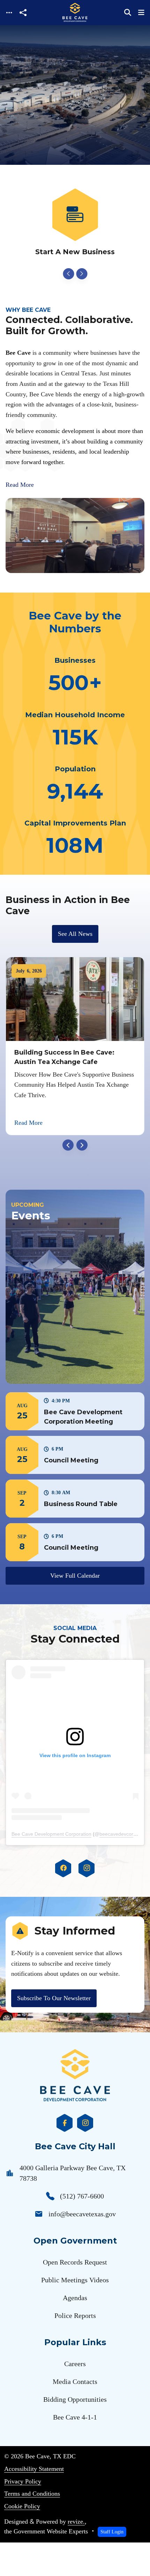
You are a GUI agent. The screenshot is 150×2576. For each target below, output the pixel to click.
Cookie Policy (22, 2506)
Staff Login (112, 2532)
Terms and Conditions (32, 2494)
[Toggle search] (128, 13)
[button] (75, 1411)
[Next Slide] (82, 274)
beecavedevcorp (118, 1834)
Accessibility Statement (34, 2469)
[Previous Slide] (68, 274)
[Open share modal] (23, 13)
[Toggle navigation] (9, 13)
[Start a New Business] (75, 223)
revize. (76, 2522)
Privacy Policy (23, 2481)
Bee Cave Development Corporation (51, 1834)
